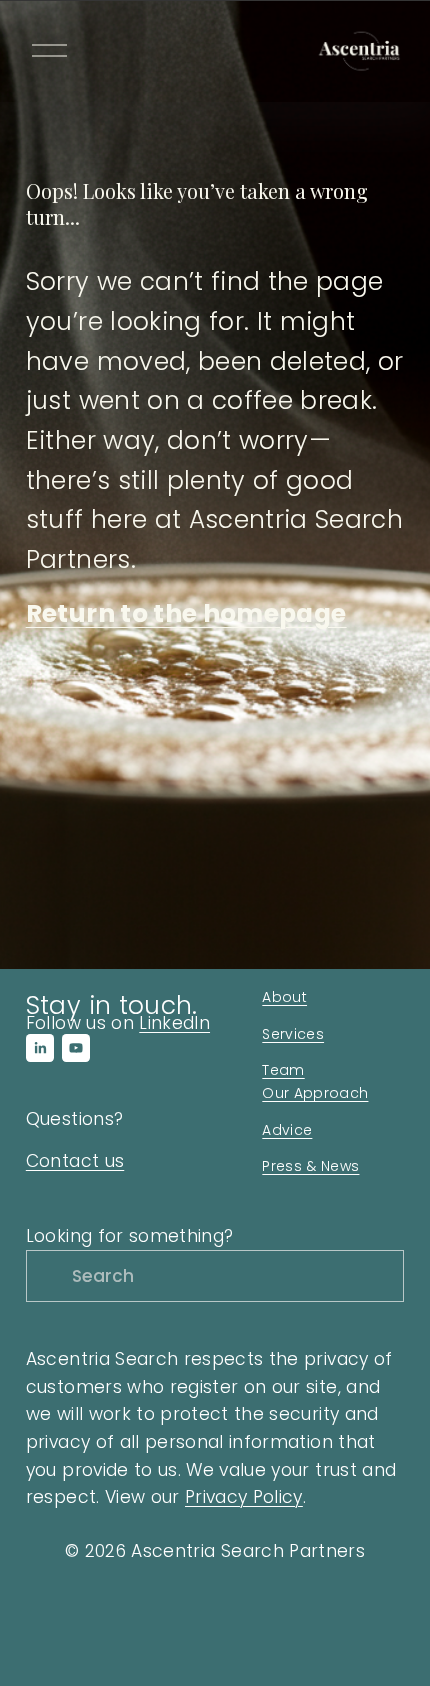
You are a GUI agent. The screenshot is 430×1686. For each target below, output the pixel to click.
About (284, 997)
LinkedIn (174, 1023)
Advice (287, 1130)
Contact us (75, 1161)
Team (283, 1070)
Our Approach (315, 1093)
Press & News (310, 1166)
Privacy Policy (244, 1497)
